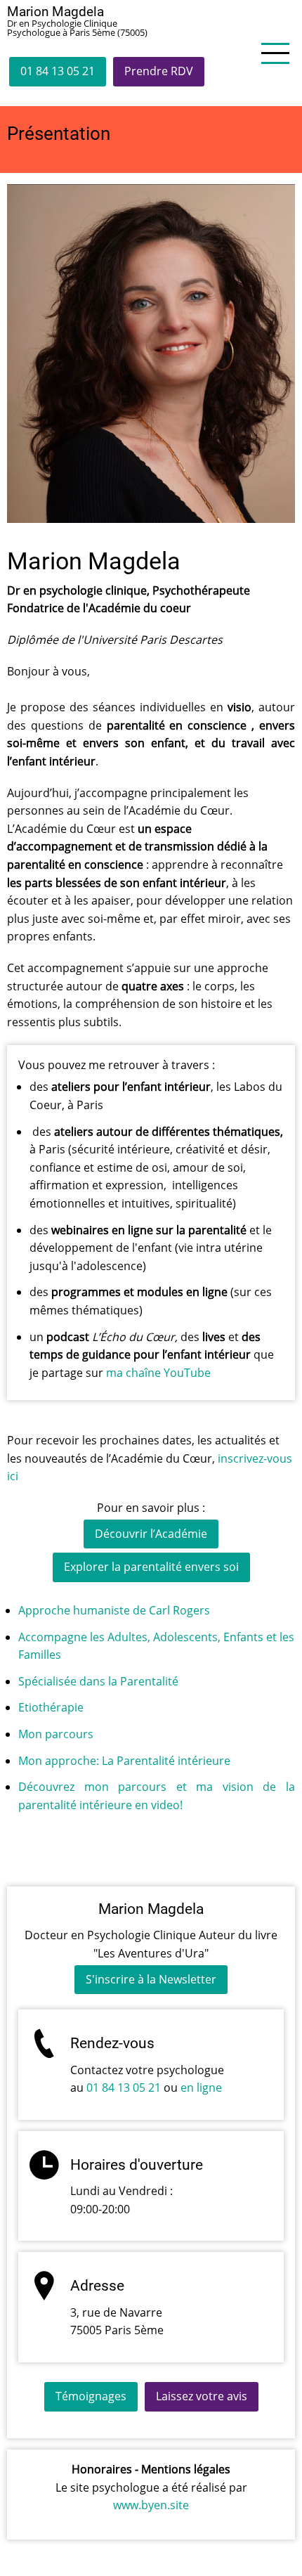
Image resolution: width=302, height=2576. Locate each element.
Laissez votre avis (202, 2396)
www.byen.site (151, 2505)
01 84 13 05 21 (58, 71)
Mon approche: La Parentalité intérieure (124, 1761)
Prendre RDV (159, 71)
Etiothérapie (51, 1707)
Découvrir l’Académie (151, 1534)
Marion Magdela (55, 12)
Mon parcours (56, 1734)
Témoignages (91, 2396)
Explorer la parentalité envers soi (151, 1567)
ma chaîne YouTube (160, 1373)
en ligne (201, 2088)
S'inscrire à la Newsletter (151, 1979)
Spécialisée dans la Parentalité (98, 1681)
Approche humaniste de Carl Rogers (114, 1610)
